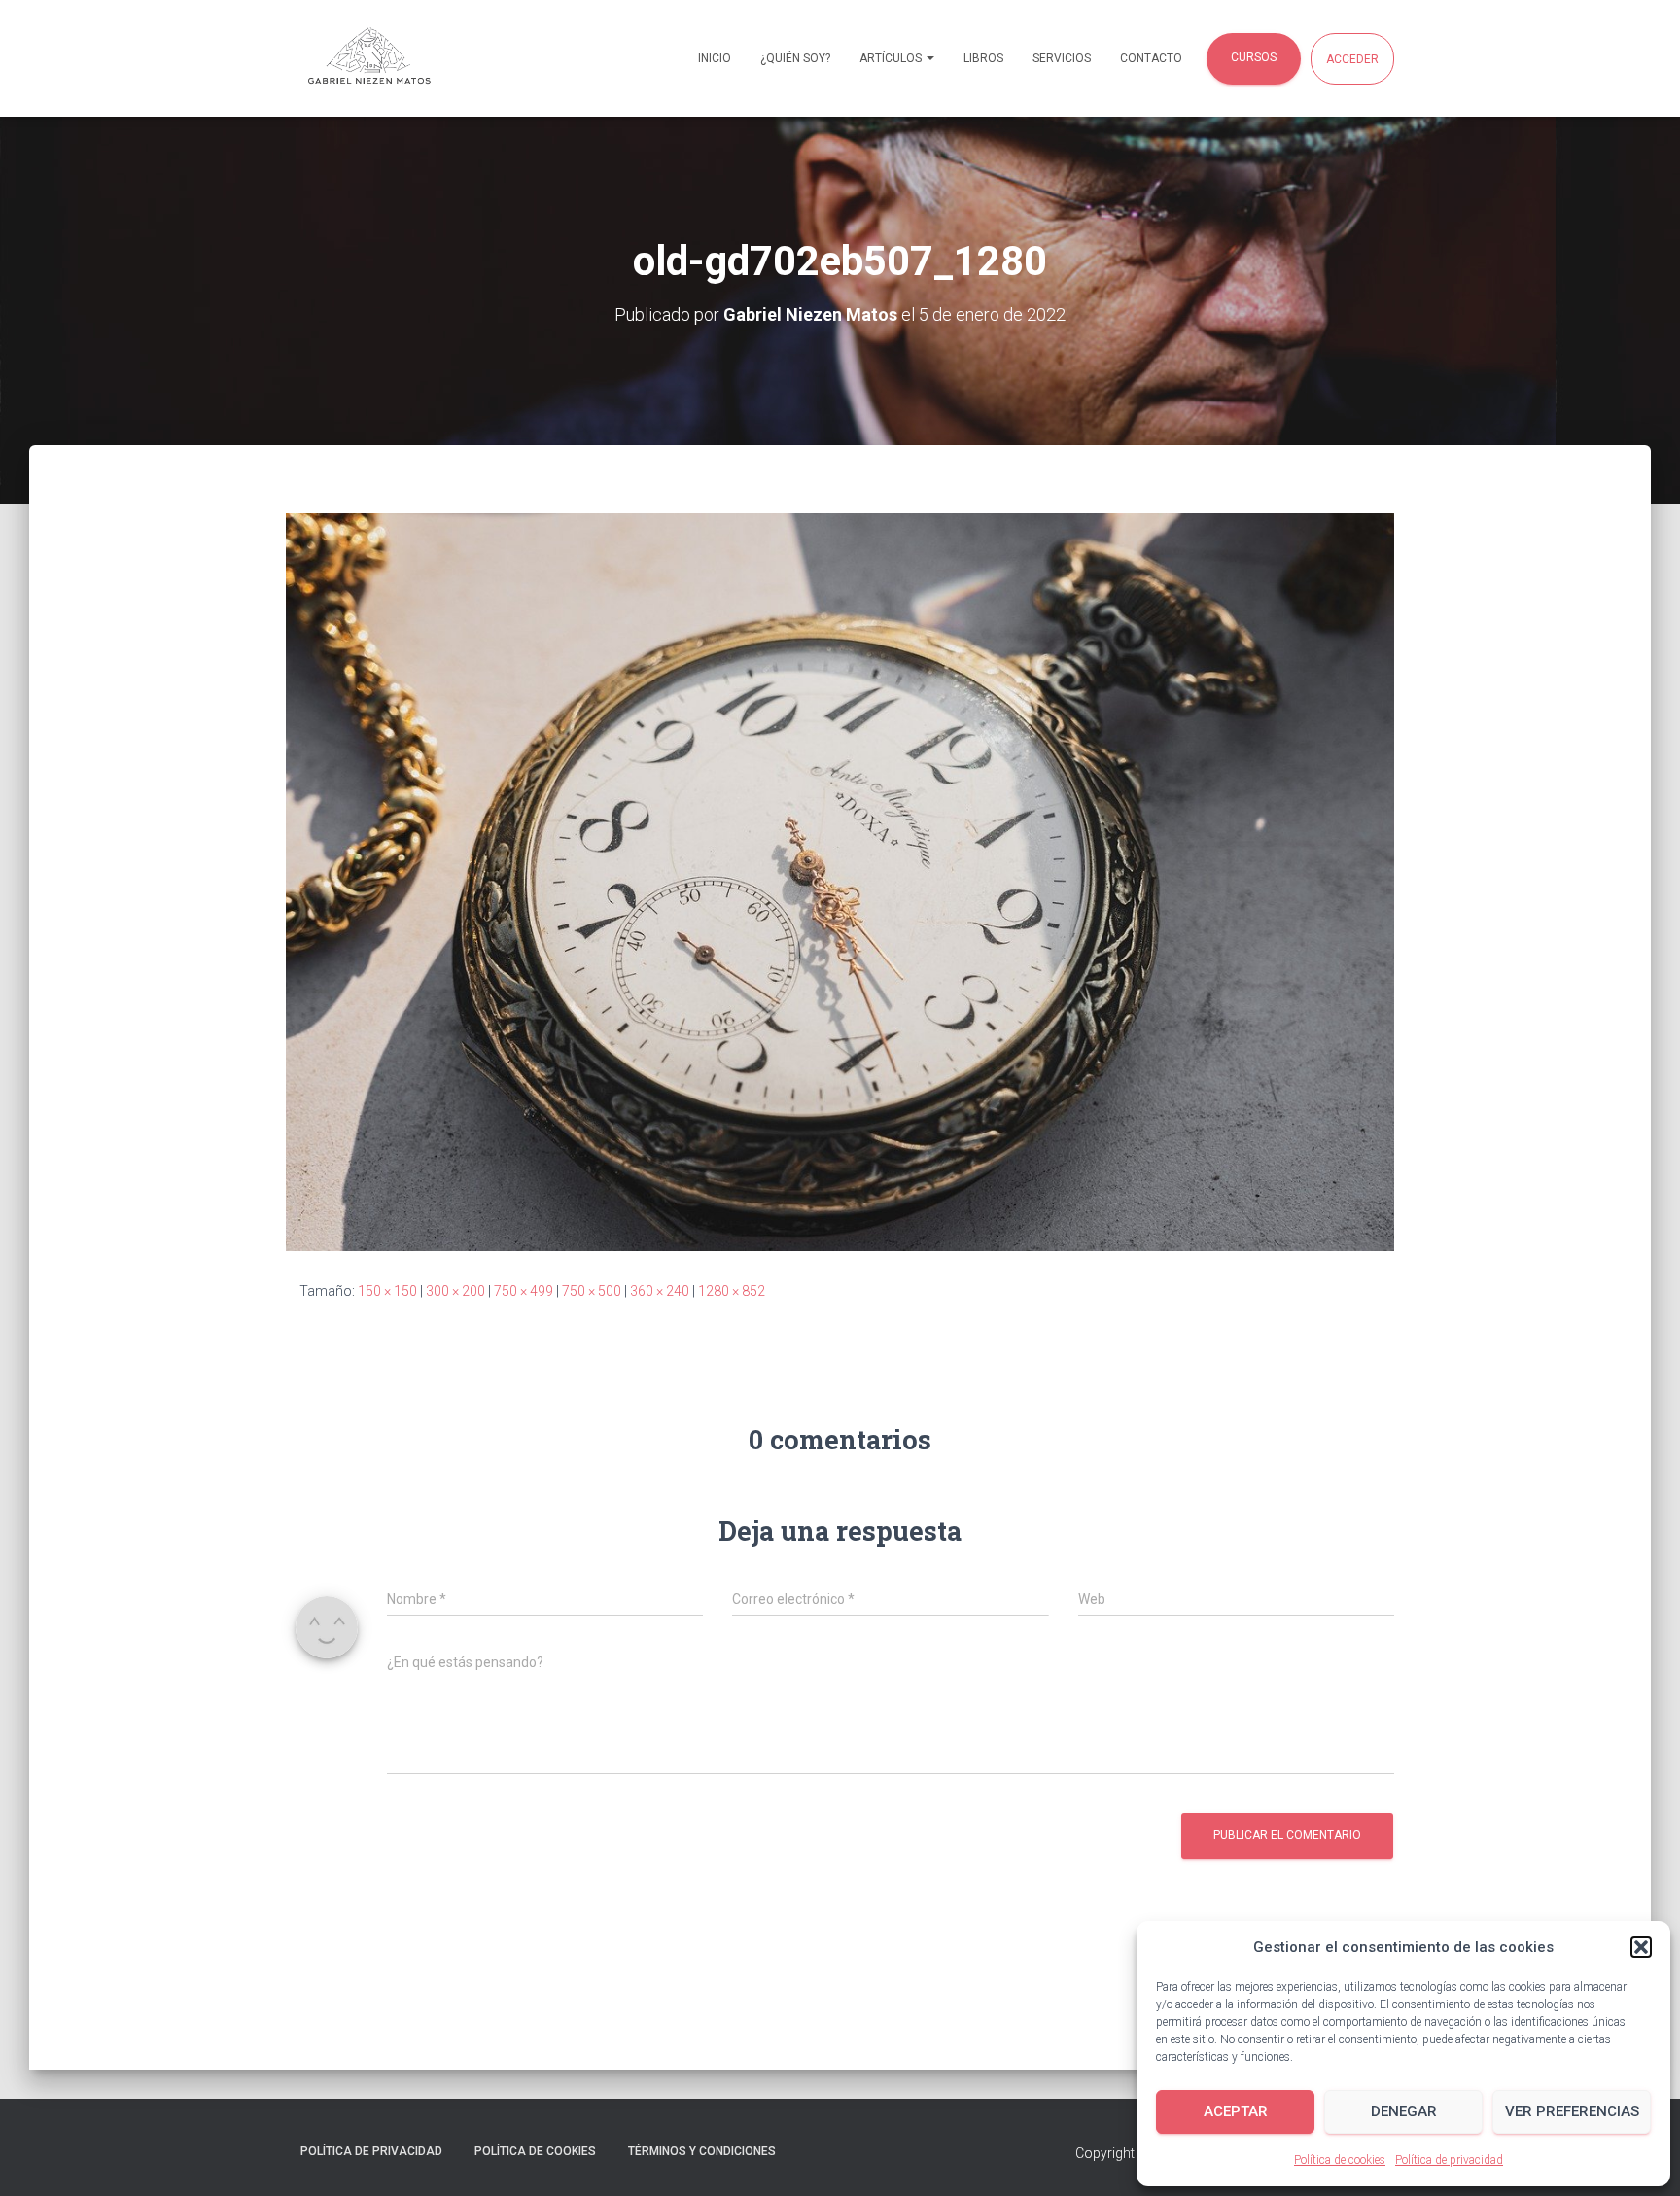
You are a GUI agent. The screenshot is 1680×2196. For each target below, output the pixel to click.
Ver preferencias (1572, 2111)
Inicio (715, 58)
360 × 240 (660, 1291)
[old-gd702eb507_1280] (840, 881)
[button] (1641, 1947)
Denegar (1404, 2111)
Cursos (1254, 57)
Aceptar (1236, 2111)
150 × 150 (387, 1291)
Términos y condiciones (702, 2151)
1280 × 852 (732, 1291)
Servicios (1062, 58)
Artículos (892, 58)
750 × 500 (592, 1291)
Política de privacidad (1449, 2160)
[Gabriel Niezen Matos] (393, 58)
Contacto (1151, 58)
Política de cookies (1340, 2160)
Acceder (1352, 59)
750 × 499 (524, 1291)
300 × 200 (455, 1291)
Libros (983, 58)
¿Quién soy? (795, 58)
